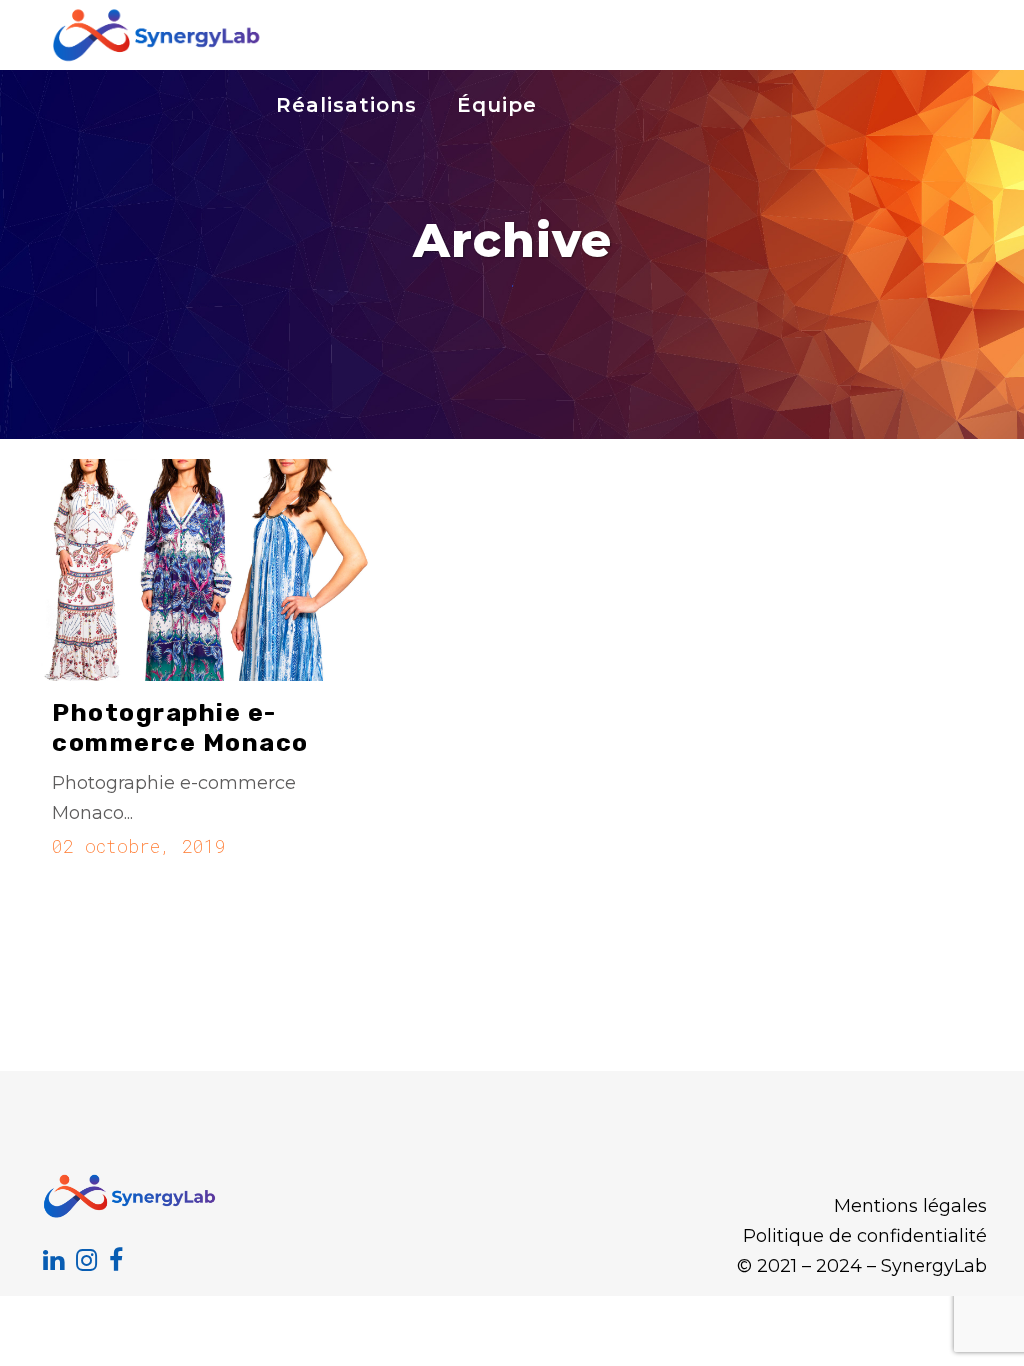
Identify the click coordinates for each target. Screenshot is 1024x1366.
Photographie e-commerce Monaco (180, 727)
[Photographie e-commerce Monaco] (203, 570)
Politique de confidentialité (865, 1236)
